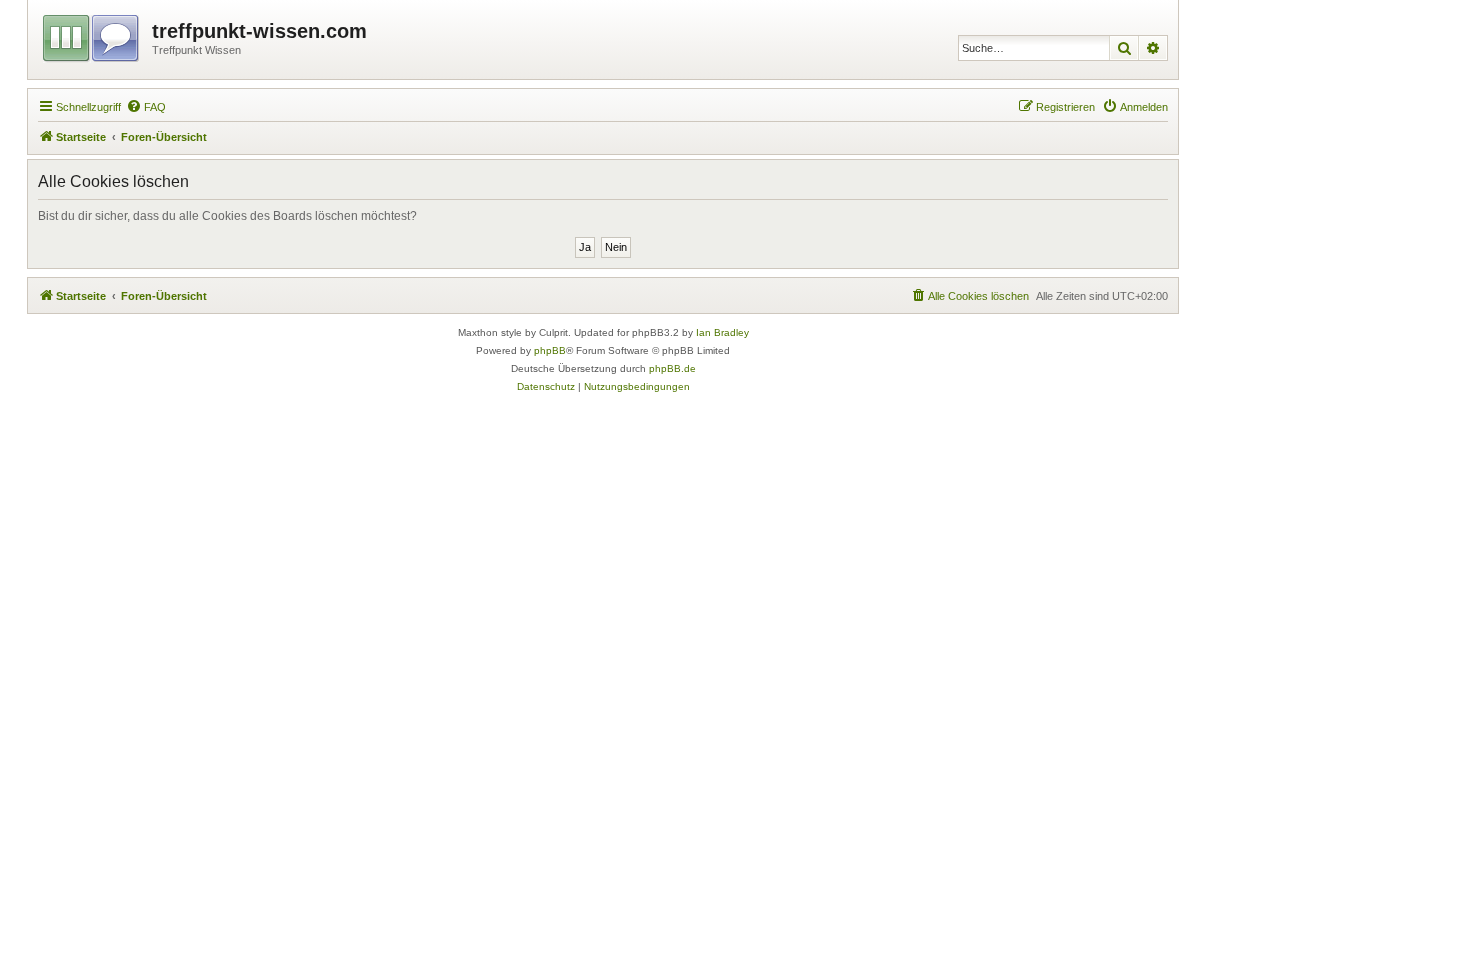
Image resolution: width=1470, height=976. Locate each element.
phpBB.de (672, 368)
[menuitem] (146, 107)
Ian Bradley (722, 332)
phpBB (550, 350)
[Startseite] (92, 35)
